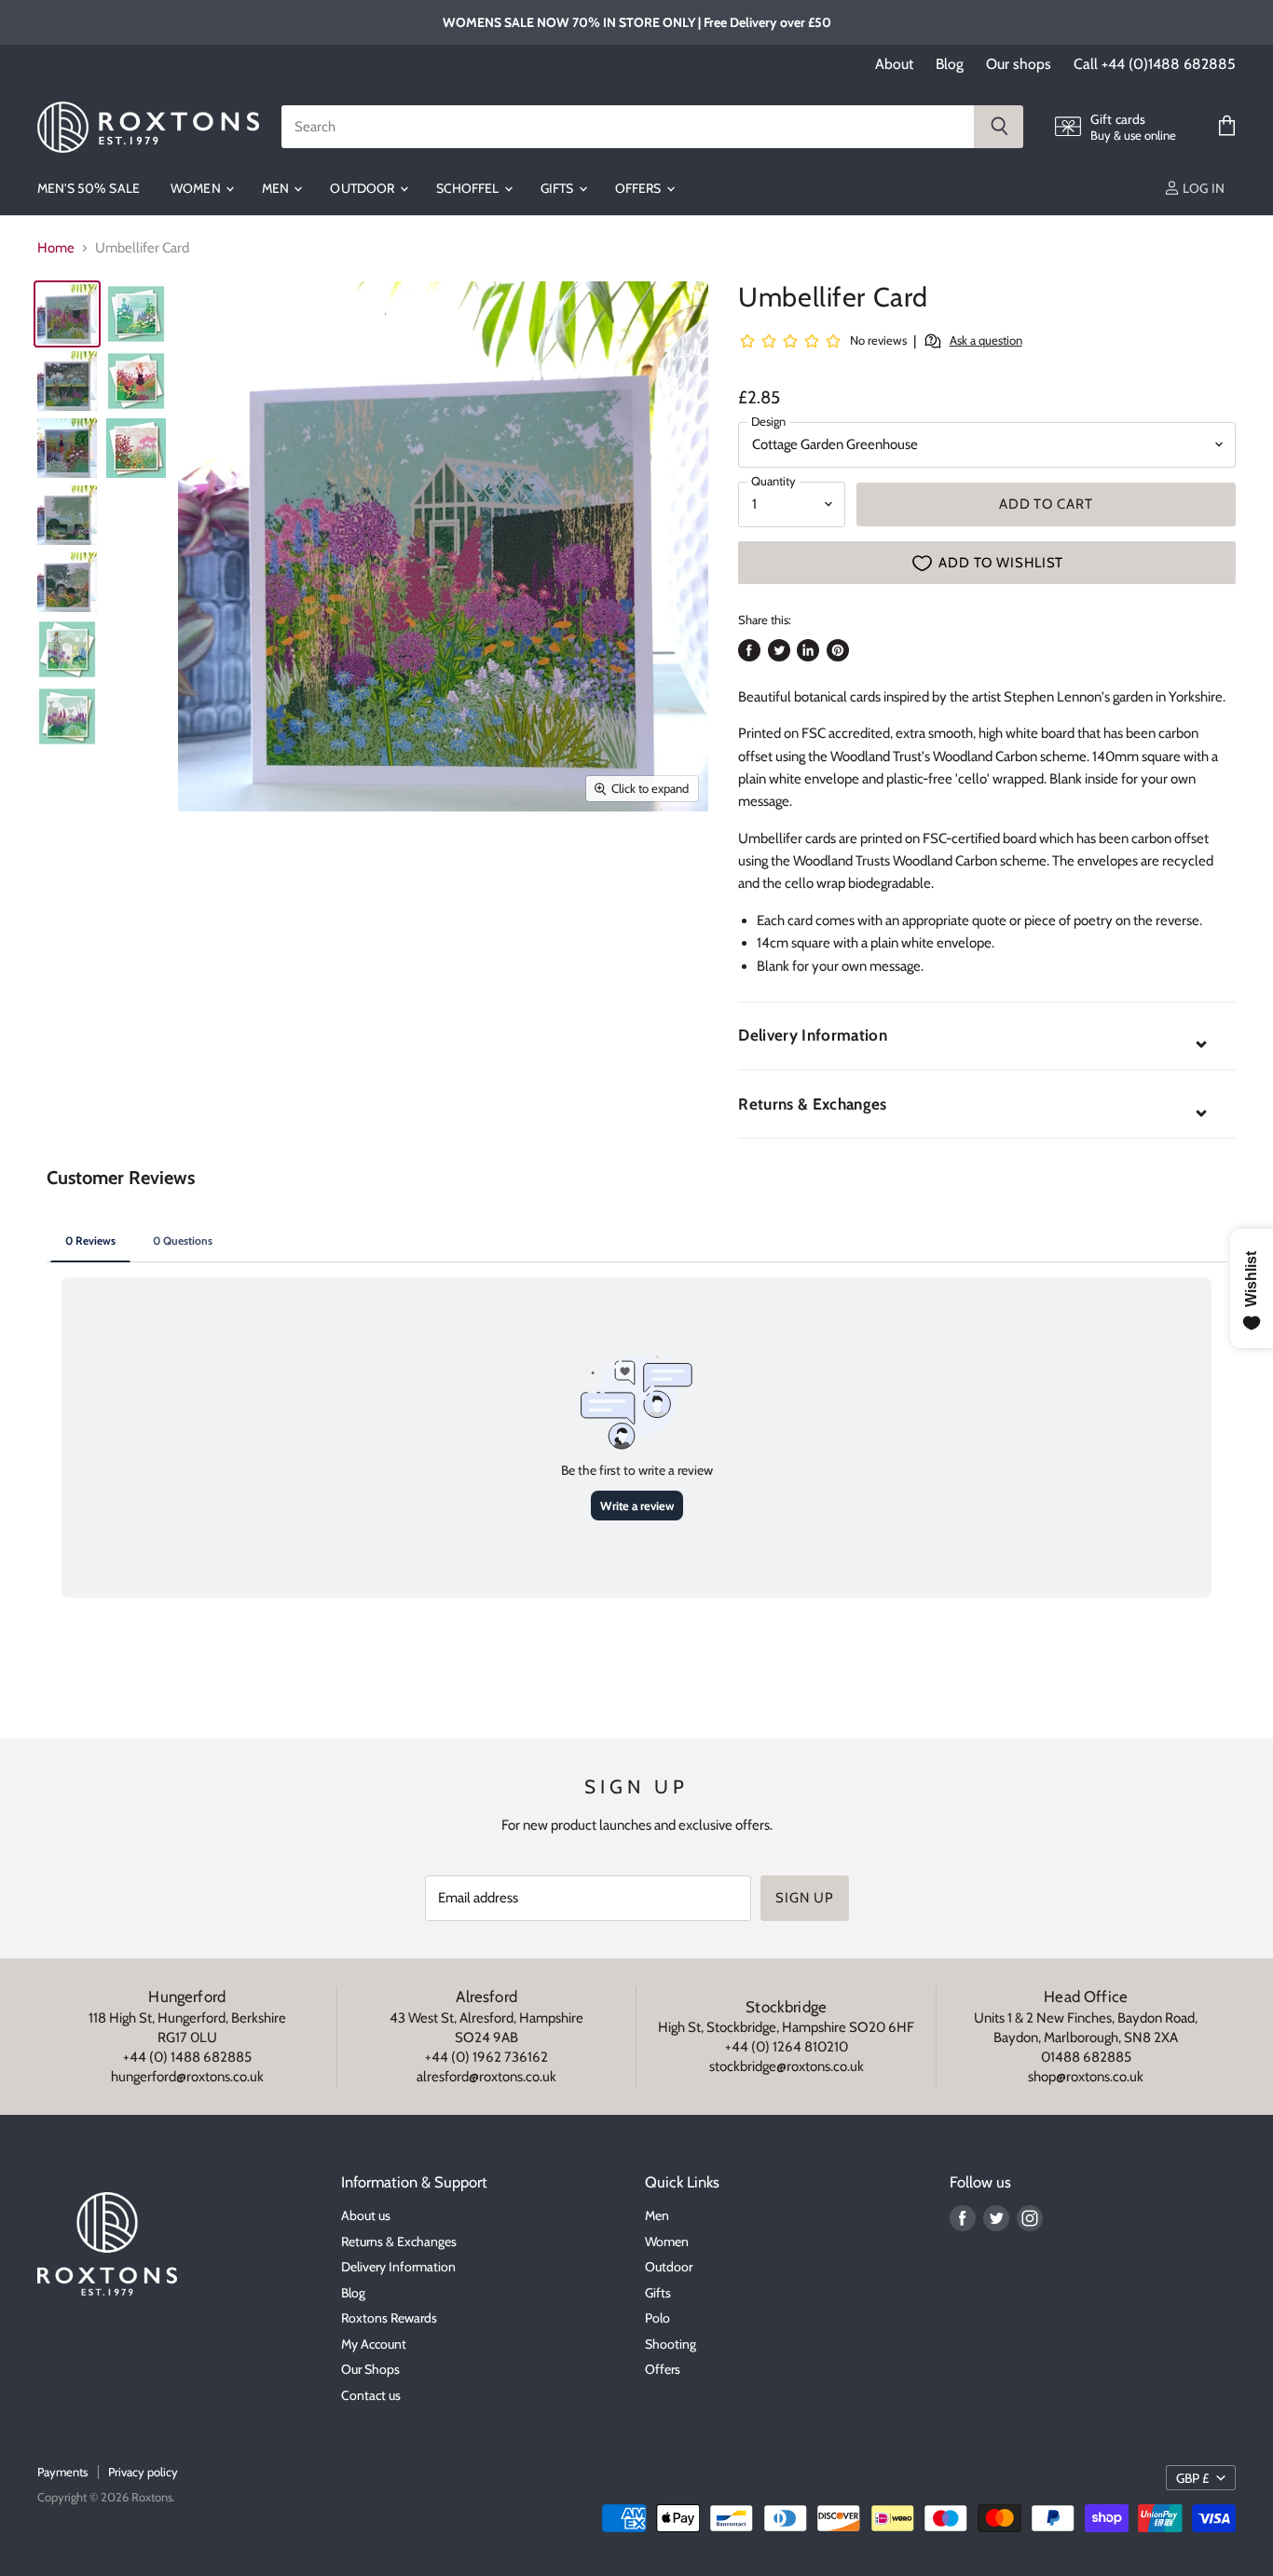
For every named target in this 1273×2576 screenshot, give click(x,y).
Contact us (371, 2395)
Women (197, 188)
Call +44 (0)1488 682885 (1155, 64)
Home (56, 248)
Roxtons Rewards (389, 2318)
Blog (950, 64)
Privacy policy (143, 2472)
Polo (657, 2318)
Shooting (671, 2344)
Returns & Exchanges (399, 2242)
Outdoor (363, 188)
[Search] (999, 127)
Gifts (559, 188)
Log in (1202, 188)
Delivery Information (398, 2267)
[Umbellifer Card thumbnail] (67, 314)
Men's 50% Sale (89, 188)
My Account (374, 2344)
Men (277, 188)
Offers (640, 188)
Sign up (804, 1898)
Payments (62, 2472)
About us (366, 2215)
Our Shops (370, 2369)
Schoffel (469, 188)
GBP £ (1192, 2478)
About (894, 64)
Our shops (1019, 64)
